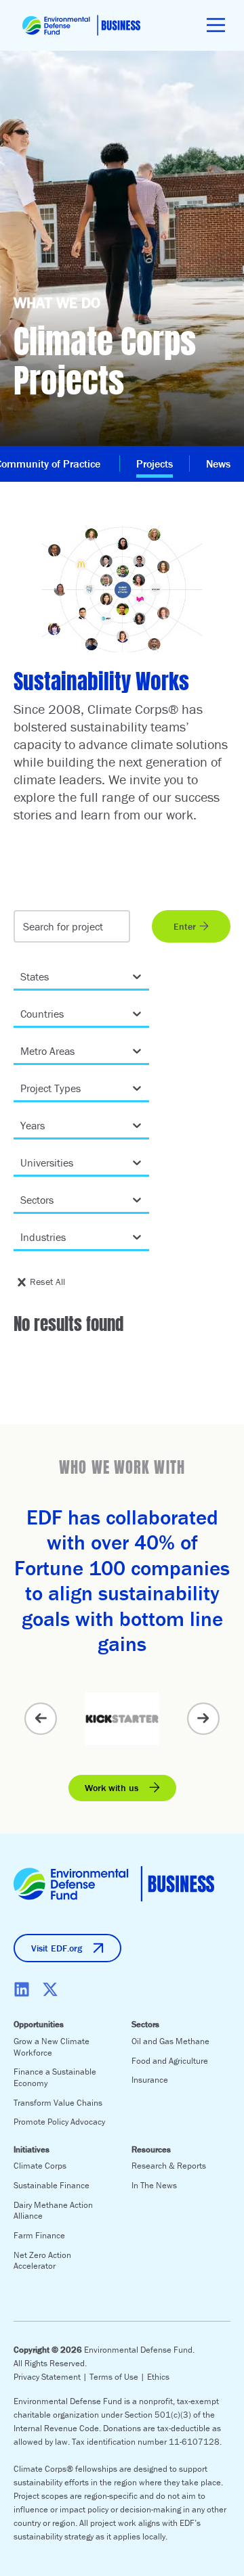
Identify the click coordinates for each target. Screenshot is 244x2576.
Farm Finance (39, 2235)
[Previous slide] (41, 1719)
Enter (185, 926)
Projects (155, 464)
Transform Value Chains (58, 2103)
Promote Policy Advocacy (59, 2122)
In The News (154, 2185)
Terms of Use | (118, 2377)
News (218, 464)
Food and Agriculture (170, 2061)
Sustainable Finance (52, 2185)
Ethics (158, 2377)
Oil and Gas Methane (170, 2041)
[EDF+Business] (81, 25)
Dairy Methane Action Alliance (53, 2211)
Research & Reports (169, 2166)
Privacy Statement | (52, 2377)
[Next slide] (203, 1719)
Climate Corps (40, 2166)
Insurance (150, 2080)
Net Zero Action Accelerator (42, 2261)
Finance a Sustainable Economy (55, 2077)
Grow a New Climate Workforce (52, 2047)
